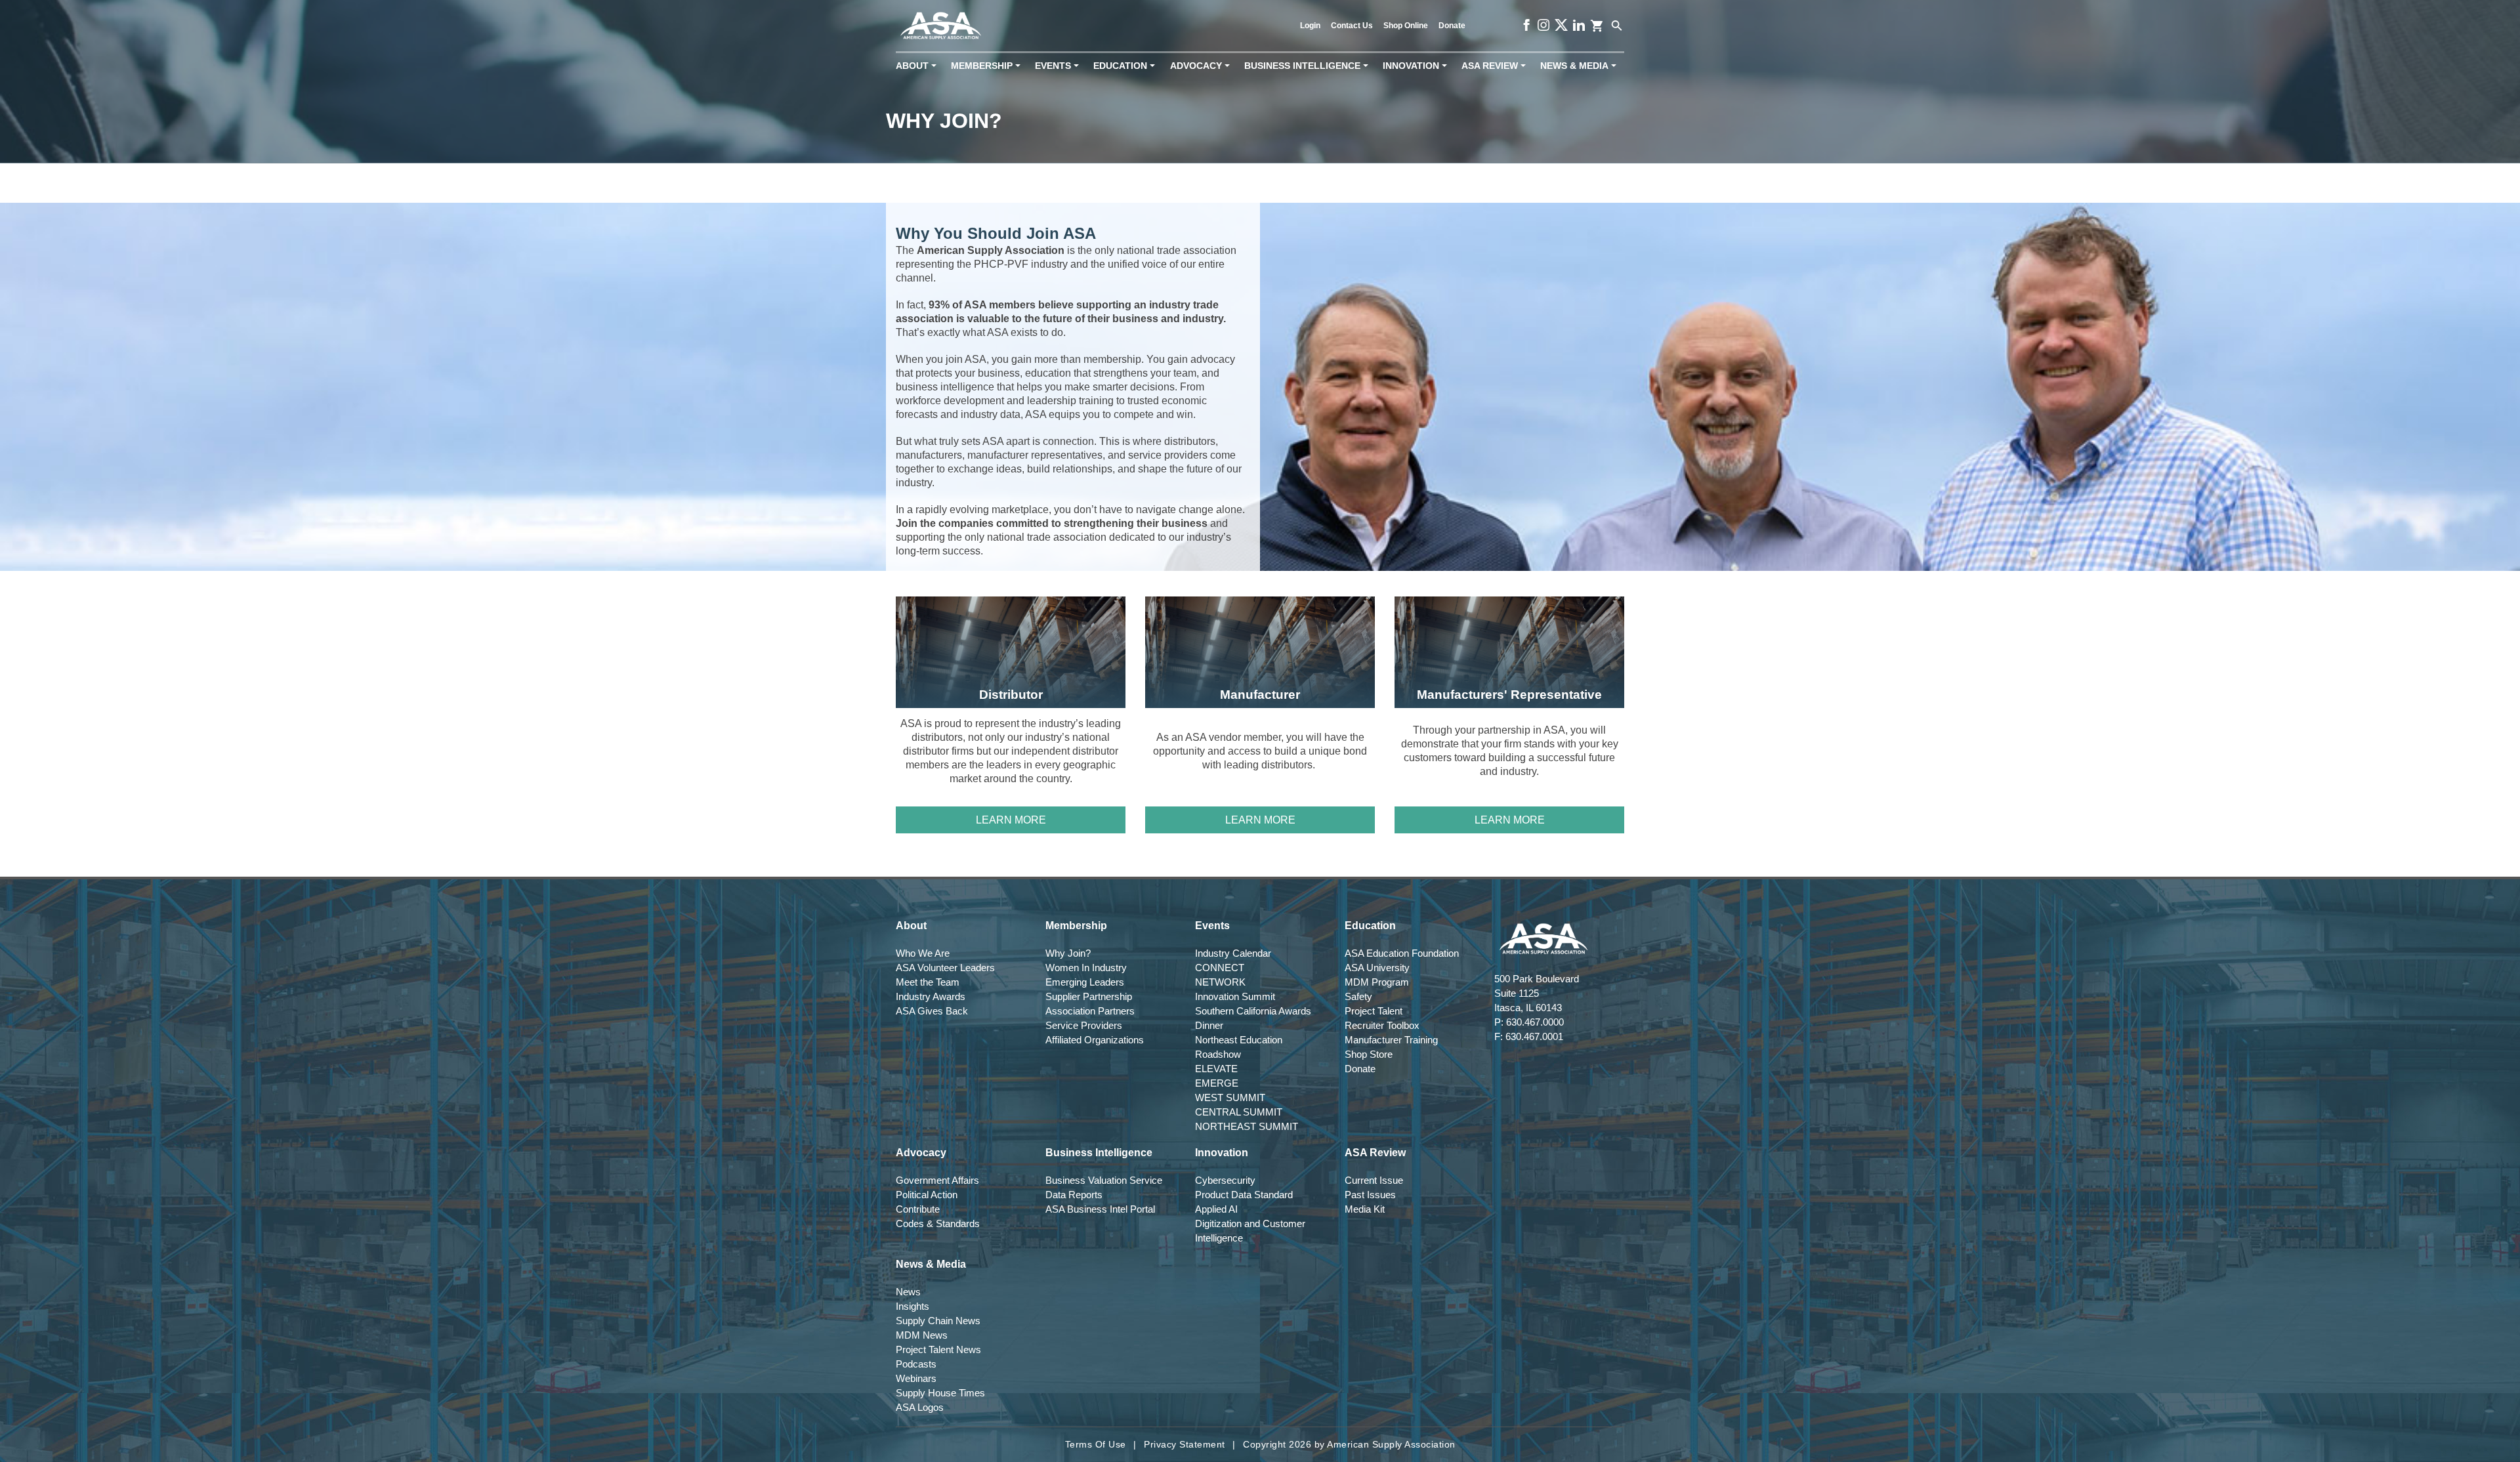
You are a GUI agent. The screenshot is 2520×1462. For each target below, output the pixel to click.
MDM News (922, 1335)
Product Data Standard (1244, 1195)
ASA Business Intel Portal (1100, 1209)
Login (1310, 26)
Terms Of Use (1096, 1444)
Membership (988, 66)
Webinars (916, 1378)
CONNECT (1220, 968)
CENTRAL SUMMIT (1239, 1112)
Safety (1358, 996)
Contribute (918, 1209)
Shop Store (1369, 1054)
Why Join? (1068, 953)
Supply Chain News (938, 1321)
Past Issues (1370, 1195)
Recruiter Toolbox (1382, 1025)
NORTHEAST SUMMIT (1247, 1126)
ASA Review (1496, 66)
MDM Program (1377, 982)
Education (1127, 66)
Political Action (927, 1195)
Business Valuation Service (1104, 1180)
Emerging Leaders (1085, 982)
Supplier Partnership (1089, 996)
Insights (913, 1306)
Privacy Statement (1185, 1444)
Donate (1452, 26)
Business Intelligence (1309, 66)
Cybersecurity (1225, 1180)
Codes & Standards (938, 1223)
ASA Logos (920, 1407)
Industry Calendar (1233, 953)
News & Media (1581, 66)
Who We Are (923, 953)
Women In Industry (1086, 968)
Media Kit (1365, 1209)
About (919, 66)
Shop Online (1406, 26)
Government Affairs (937, 1180)
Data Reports (1074, 1195)
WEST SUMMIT (1230, 1097)
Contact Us (1352, 26)
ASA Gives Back (932, 1011)
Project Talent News (938, 1349)
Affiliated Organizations (1095, 1040)
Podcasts (916, 1364)
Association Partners (1090, 1011)
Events (1060, 66)
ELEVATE (1216, 1069)
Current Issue (1374, 1180)
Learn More (1011, 820)
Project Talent (1374, 1011)
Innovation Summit (1235, 996)
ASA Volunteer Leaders (945, 968)
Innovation (1417, 66)
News (908, 1292)
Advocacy (1203, 66)
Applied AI (1216, 1209)
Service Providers (1084, 1025)
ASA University (1377, 968)
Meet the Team (928, 982)
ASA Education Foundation (1402, 953)
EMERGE (1217, 1083)
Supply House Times (940, 1393)
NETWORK (1220, 982)
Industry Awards (931, 996)
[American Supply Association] (941, 26)
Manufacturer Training (1391, 1040)
